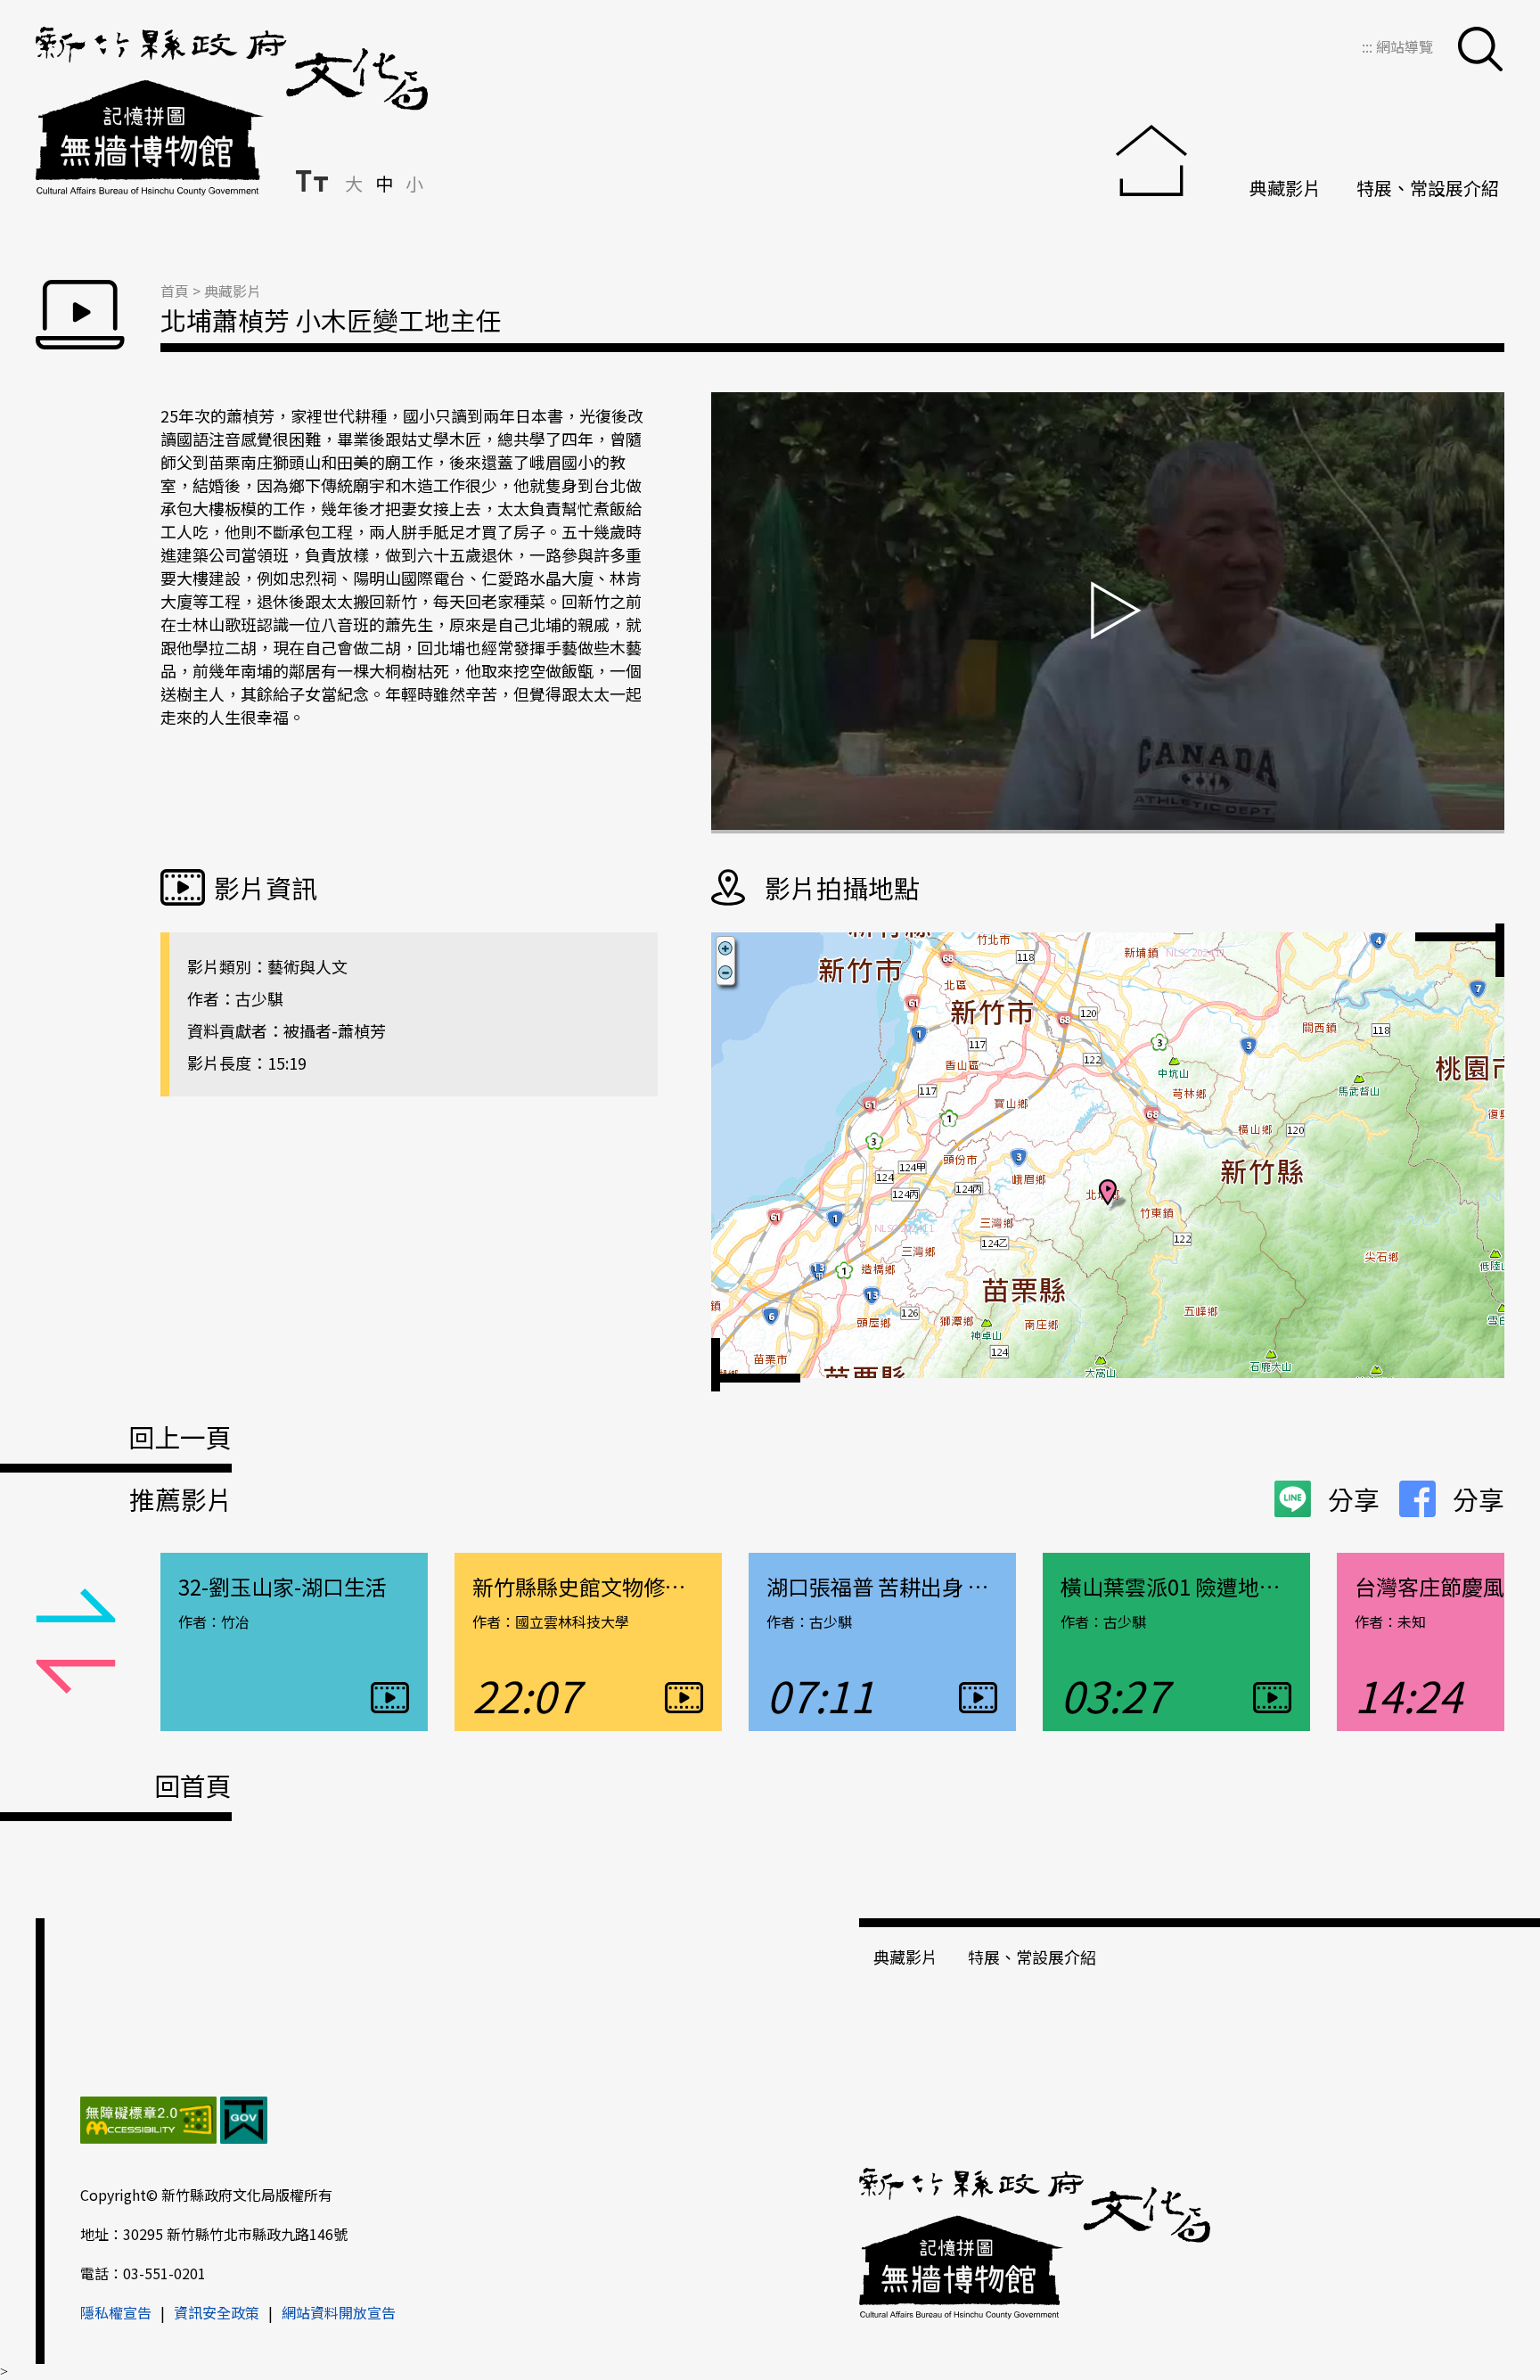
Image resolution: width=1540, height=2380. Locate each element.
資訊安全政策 (217, 2312)
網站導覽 (1405, 46)
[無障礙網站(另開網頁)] (148, 2122)
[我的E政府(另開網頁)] (244, 2122)
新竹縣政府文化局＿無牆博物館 (232, 111)
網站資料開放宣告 (339, 2312)
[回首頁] (1165, 163)
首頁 (175, 291)
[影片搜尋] (1480, 49)
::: (1369, 46)
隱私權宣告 (116, 2312)
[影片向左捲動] (76, 1606)
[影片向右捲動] (76, 1678)
